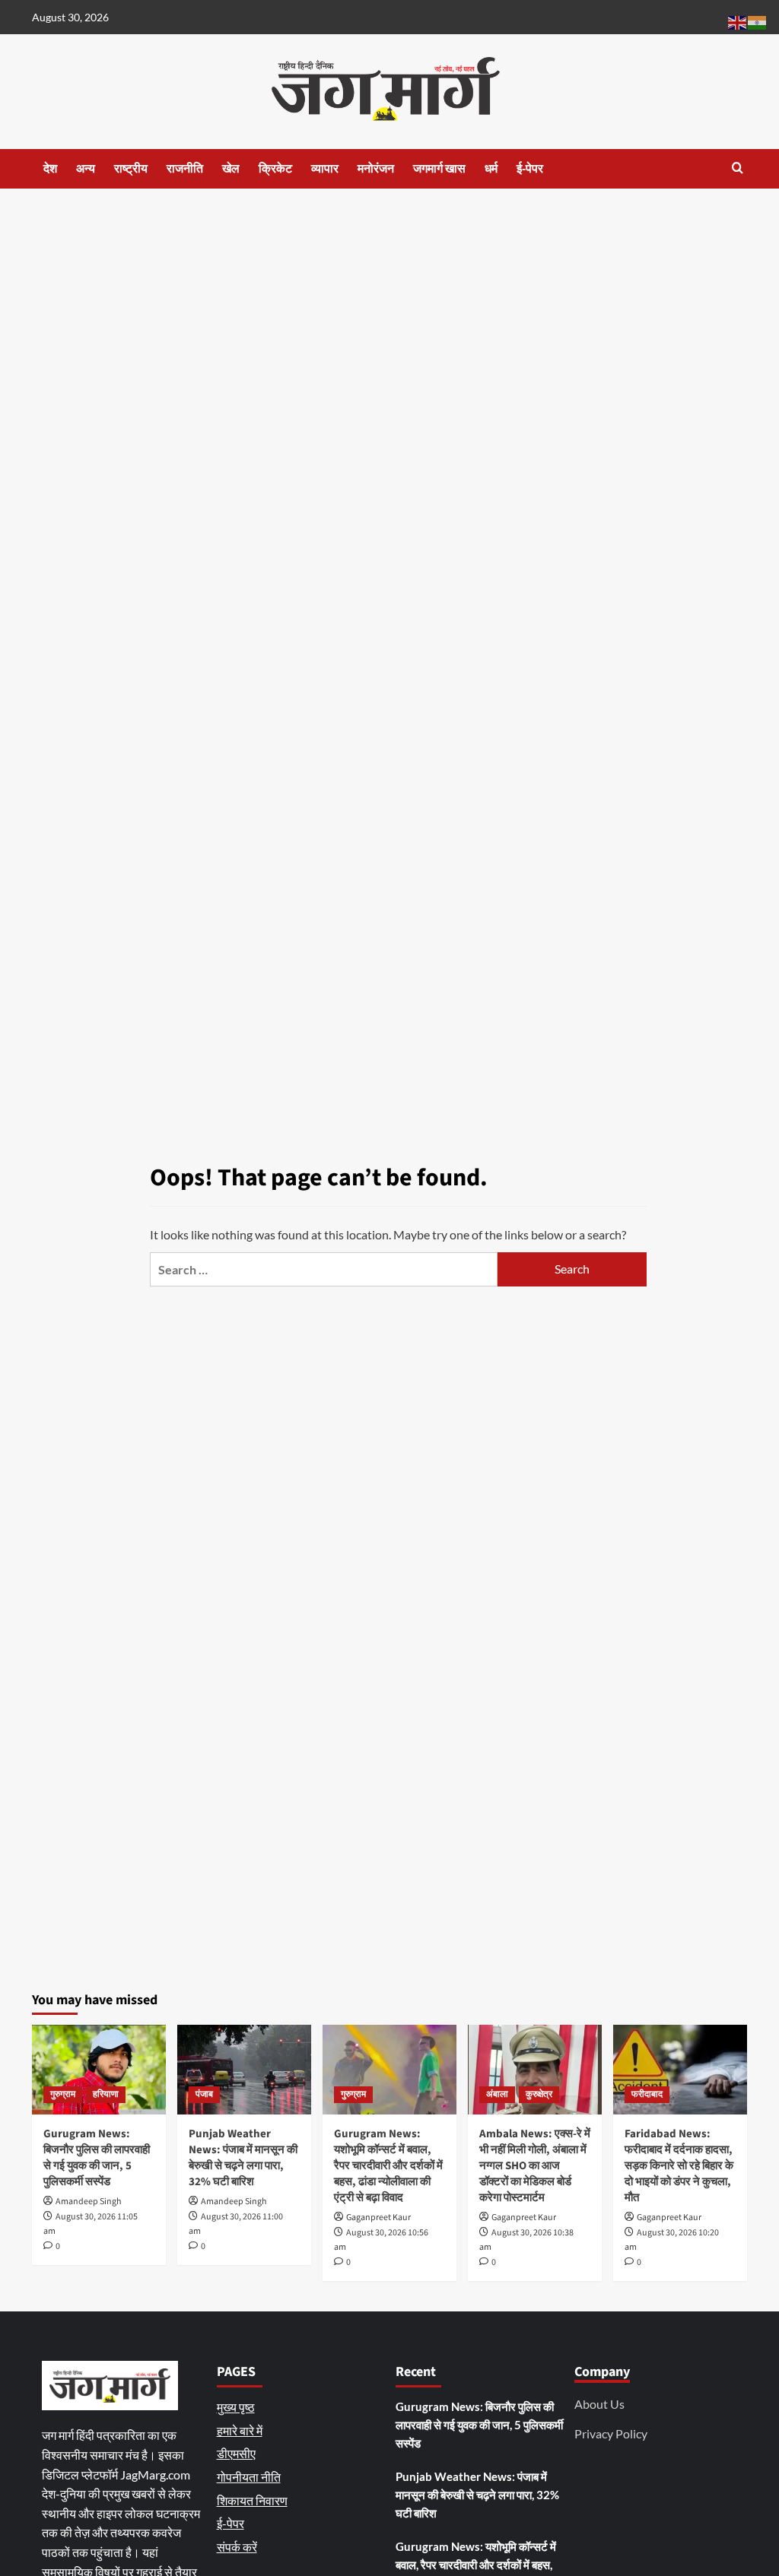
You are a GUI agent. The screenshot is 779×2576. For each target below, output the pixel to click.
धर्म (491, 169)
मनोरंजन (376, 169)
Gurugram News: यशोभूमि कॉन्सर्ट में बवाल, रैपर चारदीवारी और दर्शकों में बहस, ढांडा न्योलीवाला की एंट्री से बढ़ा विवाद (388, 2166)
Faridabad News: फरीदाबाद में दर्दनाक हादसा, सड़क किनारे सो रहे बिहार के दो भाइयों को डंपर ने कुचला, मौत (679, 2166)
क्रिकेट (275, 169)
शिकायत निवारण (252, 2500)
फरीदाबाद (647, 2094)
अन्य (86, 169)
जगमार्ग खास (439, 169)
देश (50, 169)
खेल (231, 169)
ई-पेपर (530, 169)
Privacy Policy (611, 2433)
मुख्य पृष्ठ (236, 2407)
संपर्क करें (237, 2547)
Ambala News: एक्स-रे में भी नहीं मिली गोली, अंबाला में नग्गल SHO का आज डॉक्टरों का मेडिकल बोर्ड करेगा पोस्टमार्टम (535, 2166)
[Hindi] (758, 21)
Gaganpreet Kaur (378, 2218)
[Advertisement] (389, 303)
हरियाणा (106, 2094)
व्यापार (325, 169)
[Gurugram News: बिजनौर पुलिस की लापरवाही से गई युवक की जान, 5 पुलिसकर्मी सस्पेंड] (99, 2069)
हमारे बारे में (240, 2430)
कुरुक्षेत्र (539, 2094)
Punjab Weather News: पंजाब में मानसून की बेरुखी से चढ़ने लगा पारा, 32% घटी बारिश (243, 2158)
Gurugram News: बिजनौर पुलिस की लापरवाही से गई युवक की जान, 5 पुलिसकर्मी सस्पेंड (97, 2158)
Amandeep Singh (89, 2202)
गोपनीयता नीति (249, 2477)
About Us (599, 2404)
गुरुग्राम (63, 2094)
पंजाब (204, 2094)
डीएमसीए (236, 2453)
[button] (738, 168)
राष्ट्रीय (131, 169)
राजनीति (185, 169)
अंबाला (497, 2094)
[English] (738, 21)
